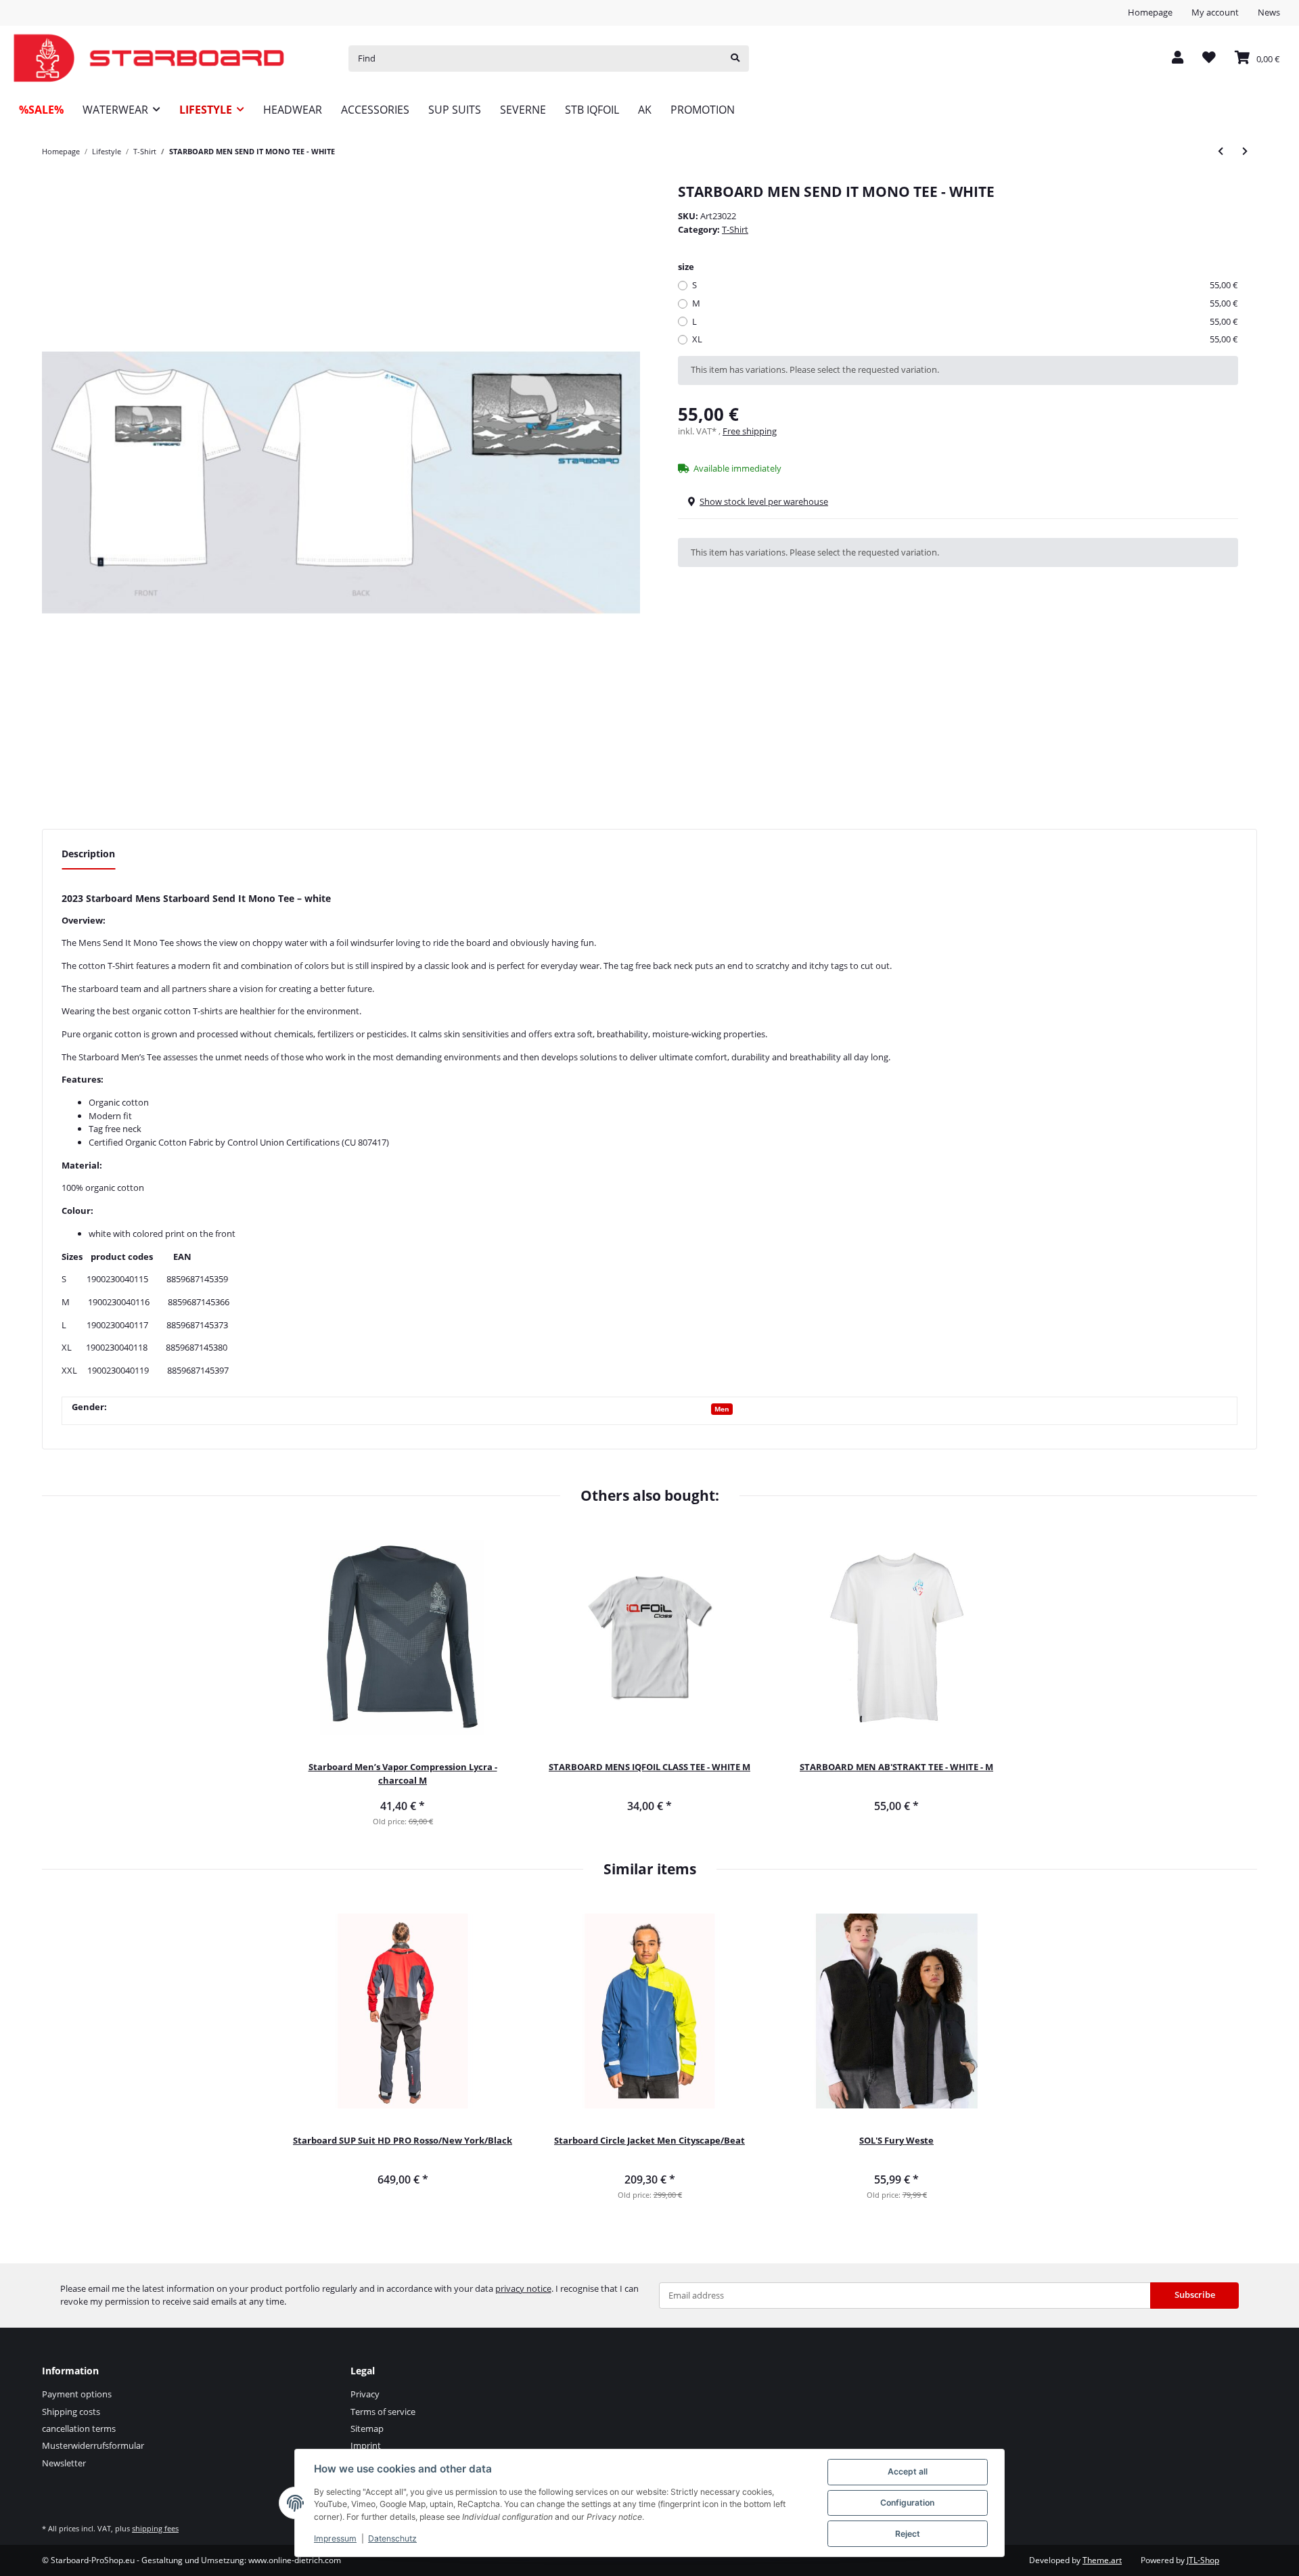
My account (1215, 12)
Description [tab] (88, 854)
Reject (908, 2534)
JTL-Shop (1203, 2560)
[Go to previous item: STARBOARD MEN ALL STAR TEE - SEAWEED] (1221, 151)
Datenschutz (392, 2538)
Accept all (908, 2471)
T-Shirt (735, 229)
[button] (1178, 59)
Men (722, 1409)
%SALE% (41, 110)
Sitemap (367, 2428)
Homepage (1150, 12)
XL (965, 339)
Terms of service (383, 2412)
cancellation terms (79, 2428)
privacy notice (523, 2288)
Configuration (907, 2503)
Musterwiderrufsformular (93, 2445)
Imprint (366, 2445)
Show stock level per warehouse (764, 501)
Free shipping (750, 431)
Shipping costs (71, 2412)
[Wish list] (1209, 59)
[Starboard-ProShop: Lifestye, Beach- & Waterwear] (149, 59)
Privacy (365, 2394)
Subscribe (1195, 2295)
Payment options (77, 2394)
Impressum (335, 2538)
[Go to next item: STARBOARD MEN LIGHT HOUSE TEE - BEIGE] (1245, 151)
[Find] (735, 59)
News (1269, 12)
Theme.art (1102, 2560)
